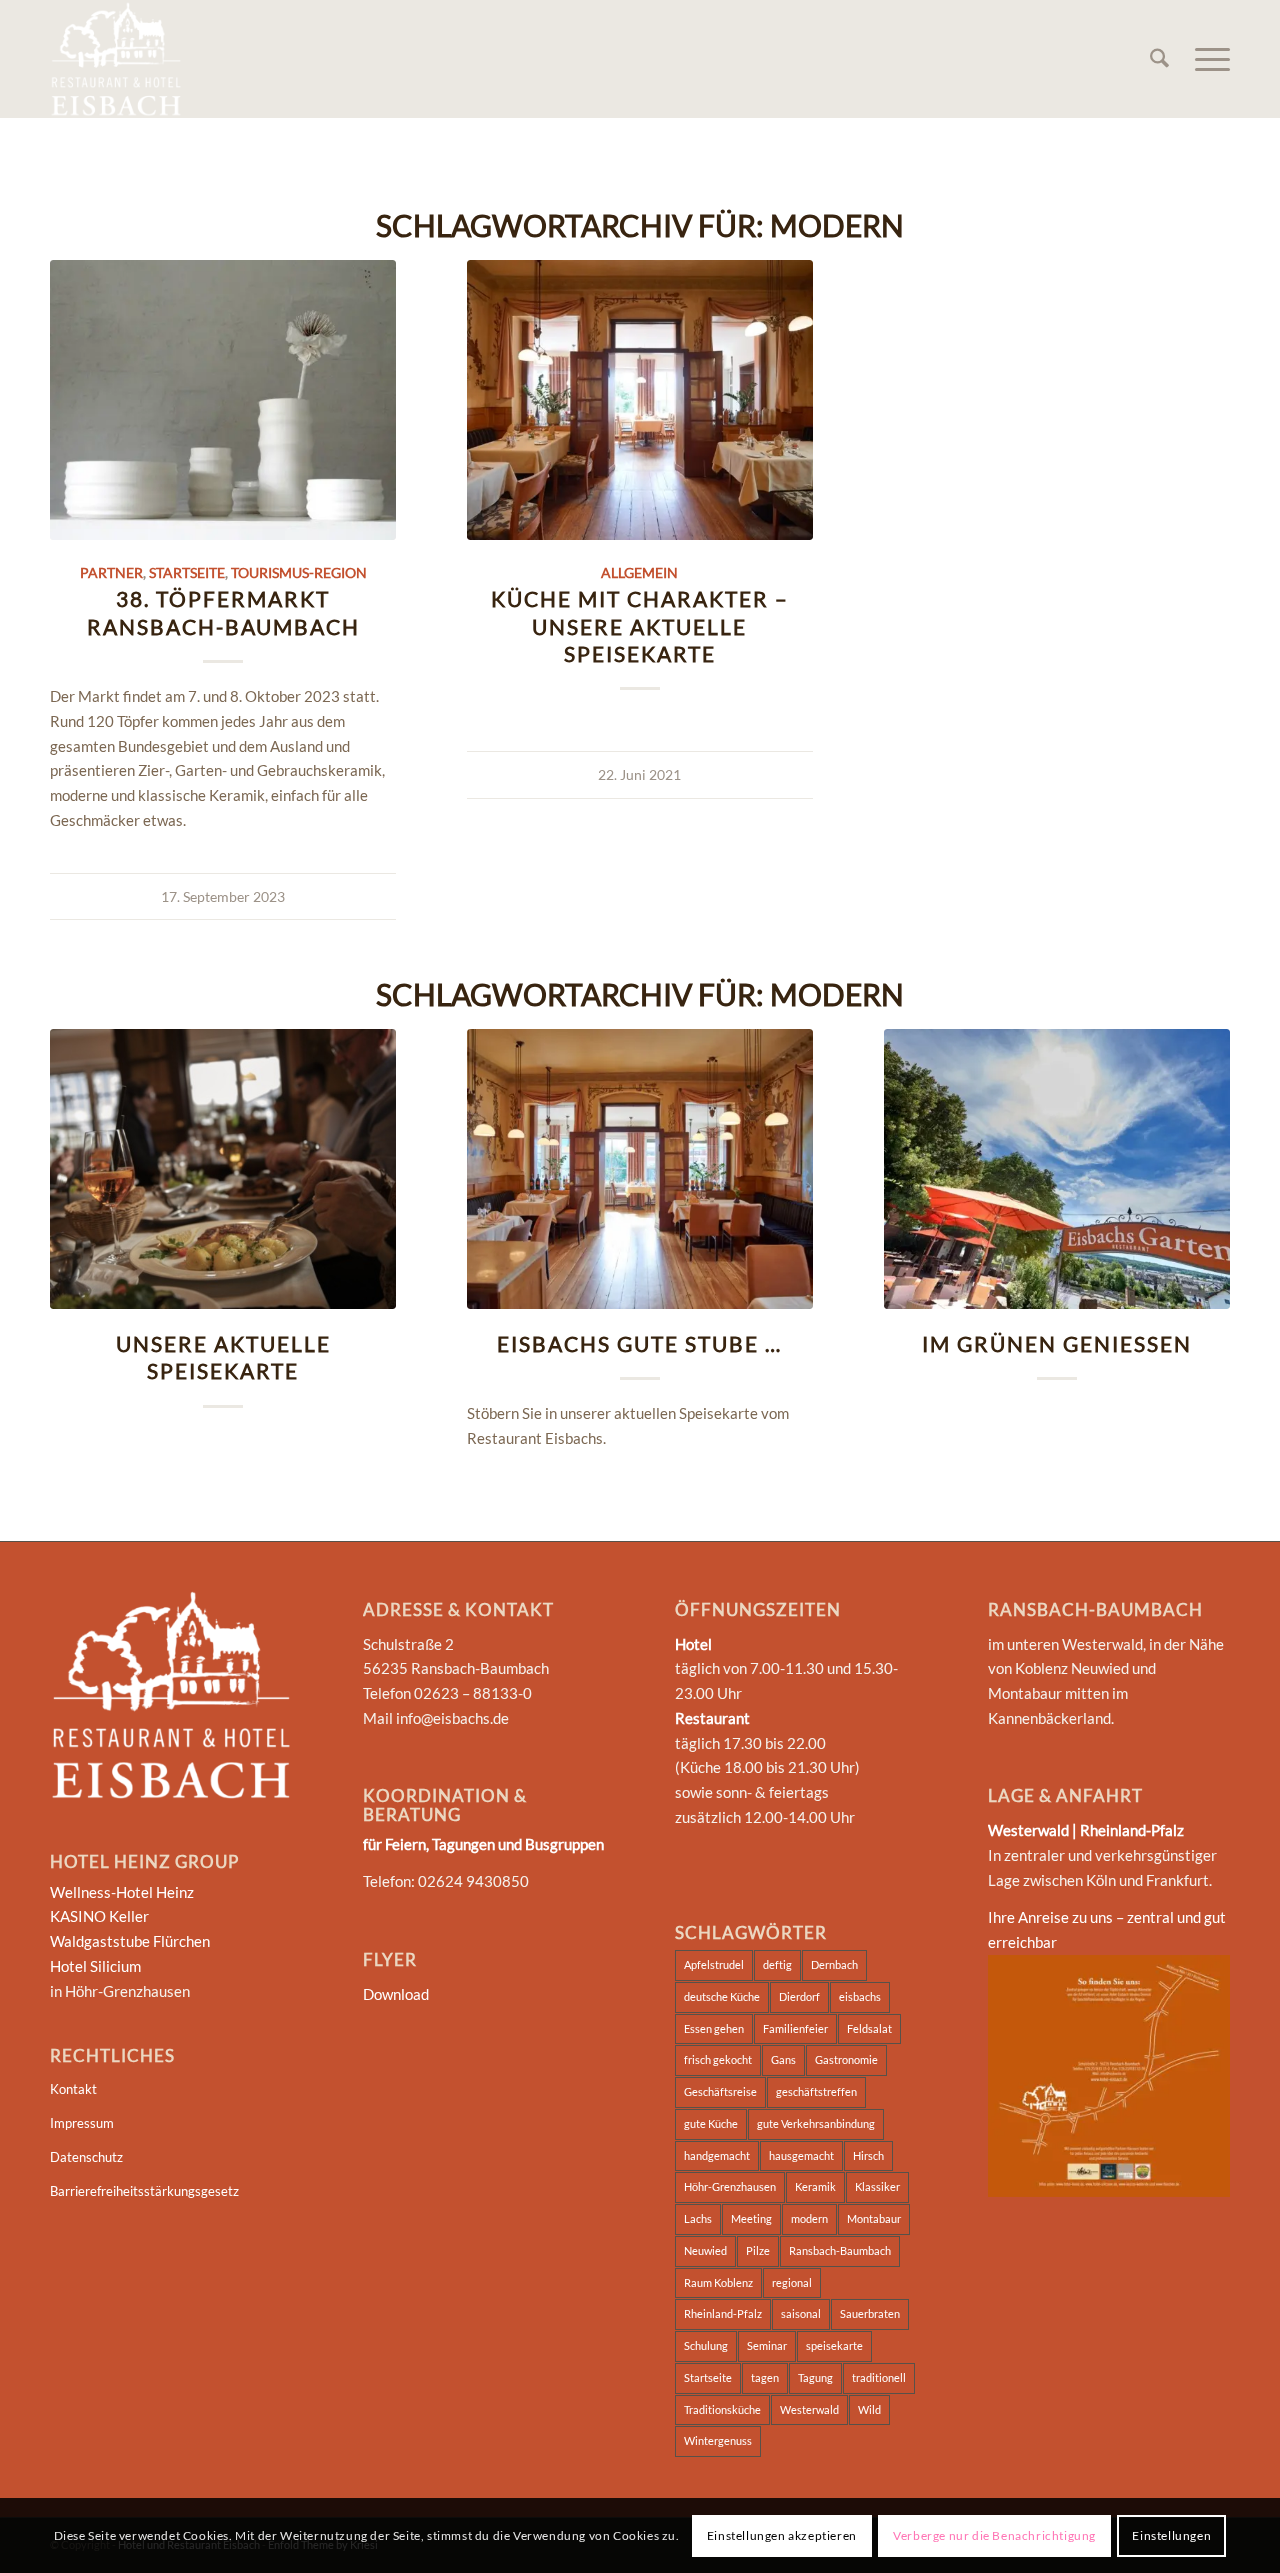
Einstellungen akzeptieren (782, 2534)
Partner (111, 573)
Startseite (187, 573)
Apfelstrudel (714, 1964)
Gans (783, 2059)
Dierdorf (799, 1996)
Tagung (815, 2377)
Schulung (706, 2345)
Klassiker (877, 2186)
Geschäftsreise (720, 2091)
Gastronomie (846, 2059)
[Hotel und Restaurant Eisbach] (116, 59)
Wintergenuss (718, 2440)
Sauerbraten (870, 2313)
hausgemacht (801, 2155)
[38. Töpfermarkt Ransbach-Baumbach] (223, 400)
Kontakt (73, 2089)
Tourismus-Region (299, 573)
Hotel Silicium (95, 1966)
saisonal (801, 2313)
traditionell (879, 2377)
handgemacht (717, 2155)
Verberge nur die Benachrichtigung (994, 2534)
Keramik (815, 2186)
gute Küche (711, 2123)
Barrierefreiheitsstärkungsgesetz (144, 2191)
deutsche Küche (722, 1996)
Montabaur (874, 2218)
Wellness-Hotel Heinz (122, 1892)
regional (792, 2282)
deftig (777, 1964)
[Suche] (1159, 59)
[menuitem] (1159, 59)
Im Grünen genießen (1057, 1343)
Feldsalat (869, 2028)
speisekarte (834, 2345)
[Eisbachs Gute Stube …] (640, 1169)
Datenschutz (86, 2157)
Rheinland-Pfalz (723, 2313)
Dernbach (834, 1964)
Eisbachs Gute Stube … (639, 1343)
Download (396, 1994)
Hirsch (868, 2155)
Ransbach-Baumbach (840, 2250)
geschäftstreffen (816, 2091)
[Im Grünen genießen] (1057, 1169)
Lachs (698, 2218)
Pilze (758, 2250)
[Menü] (1206, 59)
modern (809, 2218)
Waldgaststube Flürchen (130, 1941)
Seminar (767, 2345)
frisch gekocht (718, 2059)
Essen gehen (714, 2028)
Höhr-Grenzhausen (730, 2186)
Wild (869, 2409)
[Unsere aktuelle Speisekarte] (223, 1169)
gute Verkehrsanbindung (816, 2123)
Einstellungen (1171, 2534)
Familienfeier (795, 2028)
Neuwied (705, 2250)
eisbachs (860, 1996)
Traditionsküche (722, 2409)
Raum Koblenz (718, 2282)
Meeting (751, 2218)
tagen (765, 2377)
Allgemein (639, 573)
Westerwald (809, 2409)
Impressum (82, 2123)
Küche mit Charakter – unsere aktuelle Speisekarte (640, 626)
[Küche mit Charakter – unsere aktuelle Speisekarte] (640, 400)
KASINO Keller (99, 1916)
